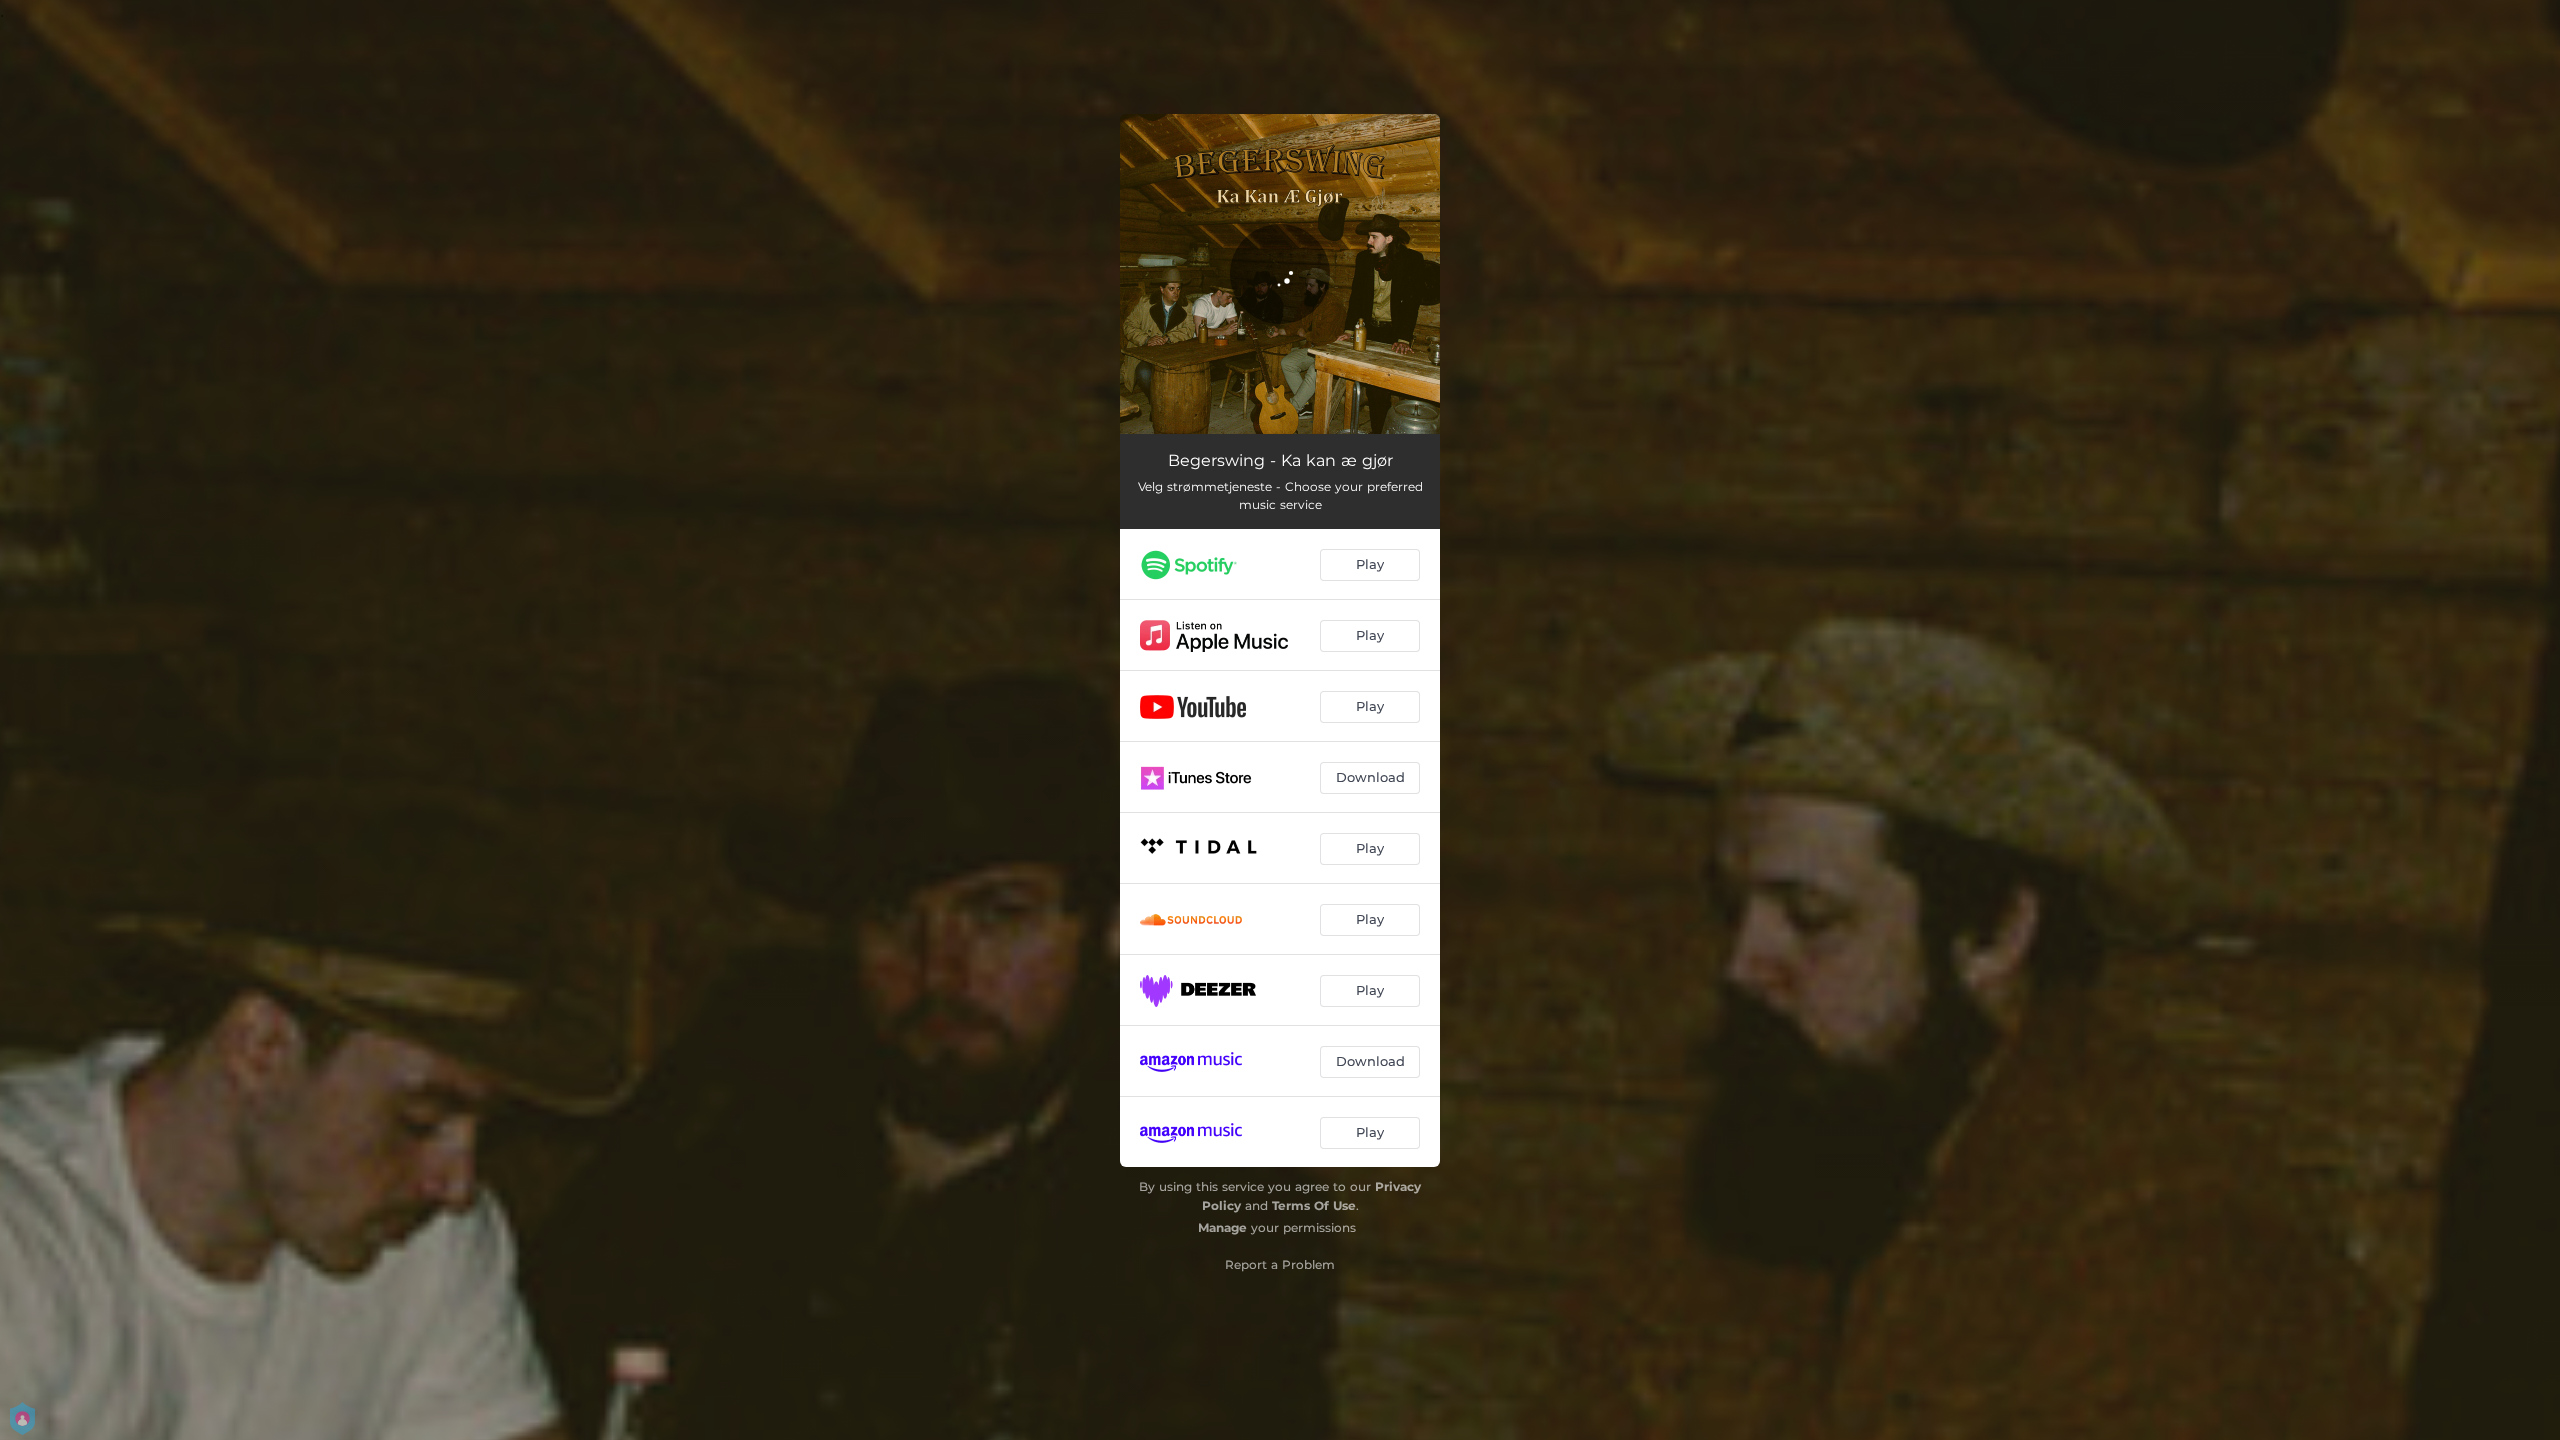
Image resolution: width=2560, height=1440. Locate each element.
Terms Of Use (1314, 1205)
